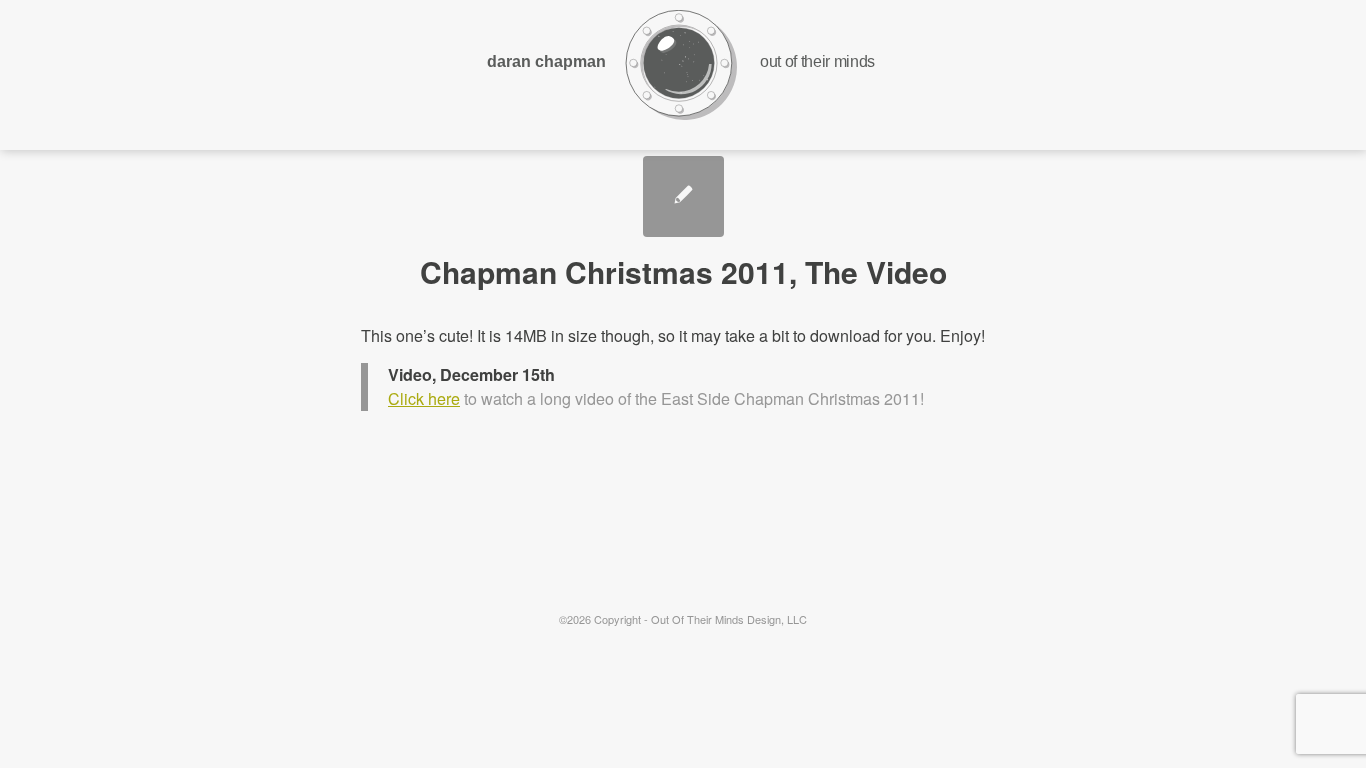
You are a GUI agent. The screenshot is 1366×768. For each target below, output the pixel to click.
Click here (424, 398)
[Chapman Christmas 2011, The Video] (683, 196)
